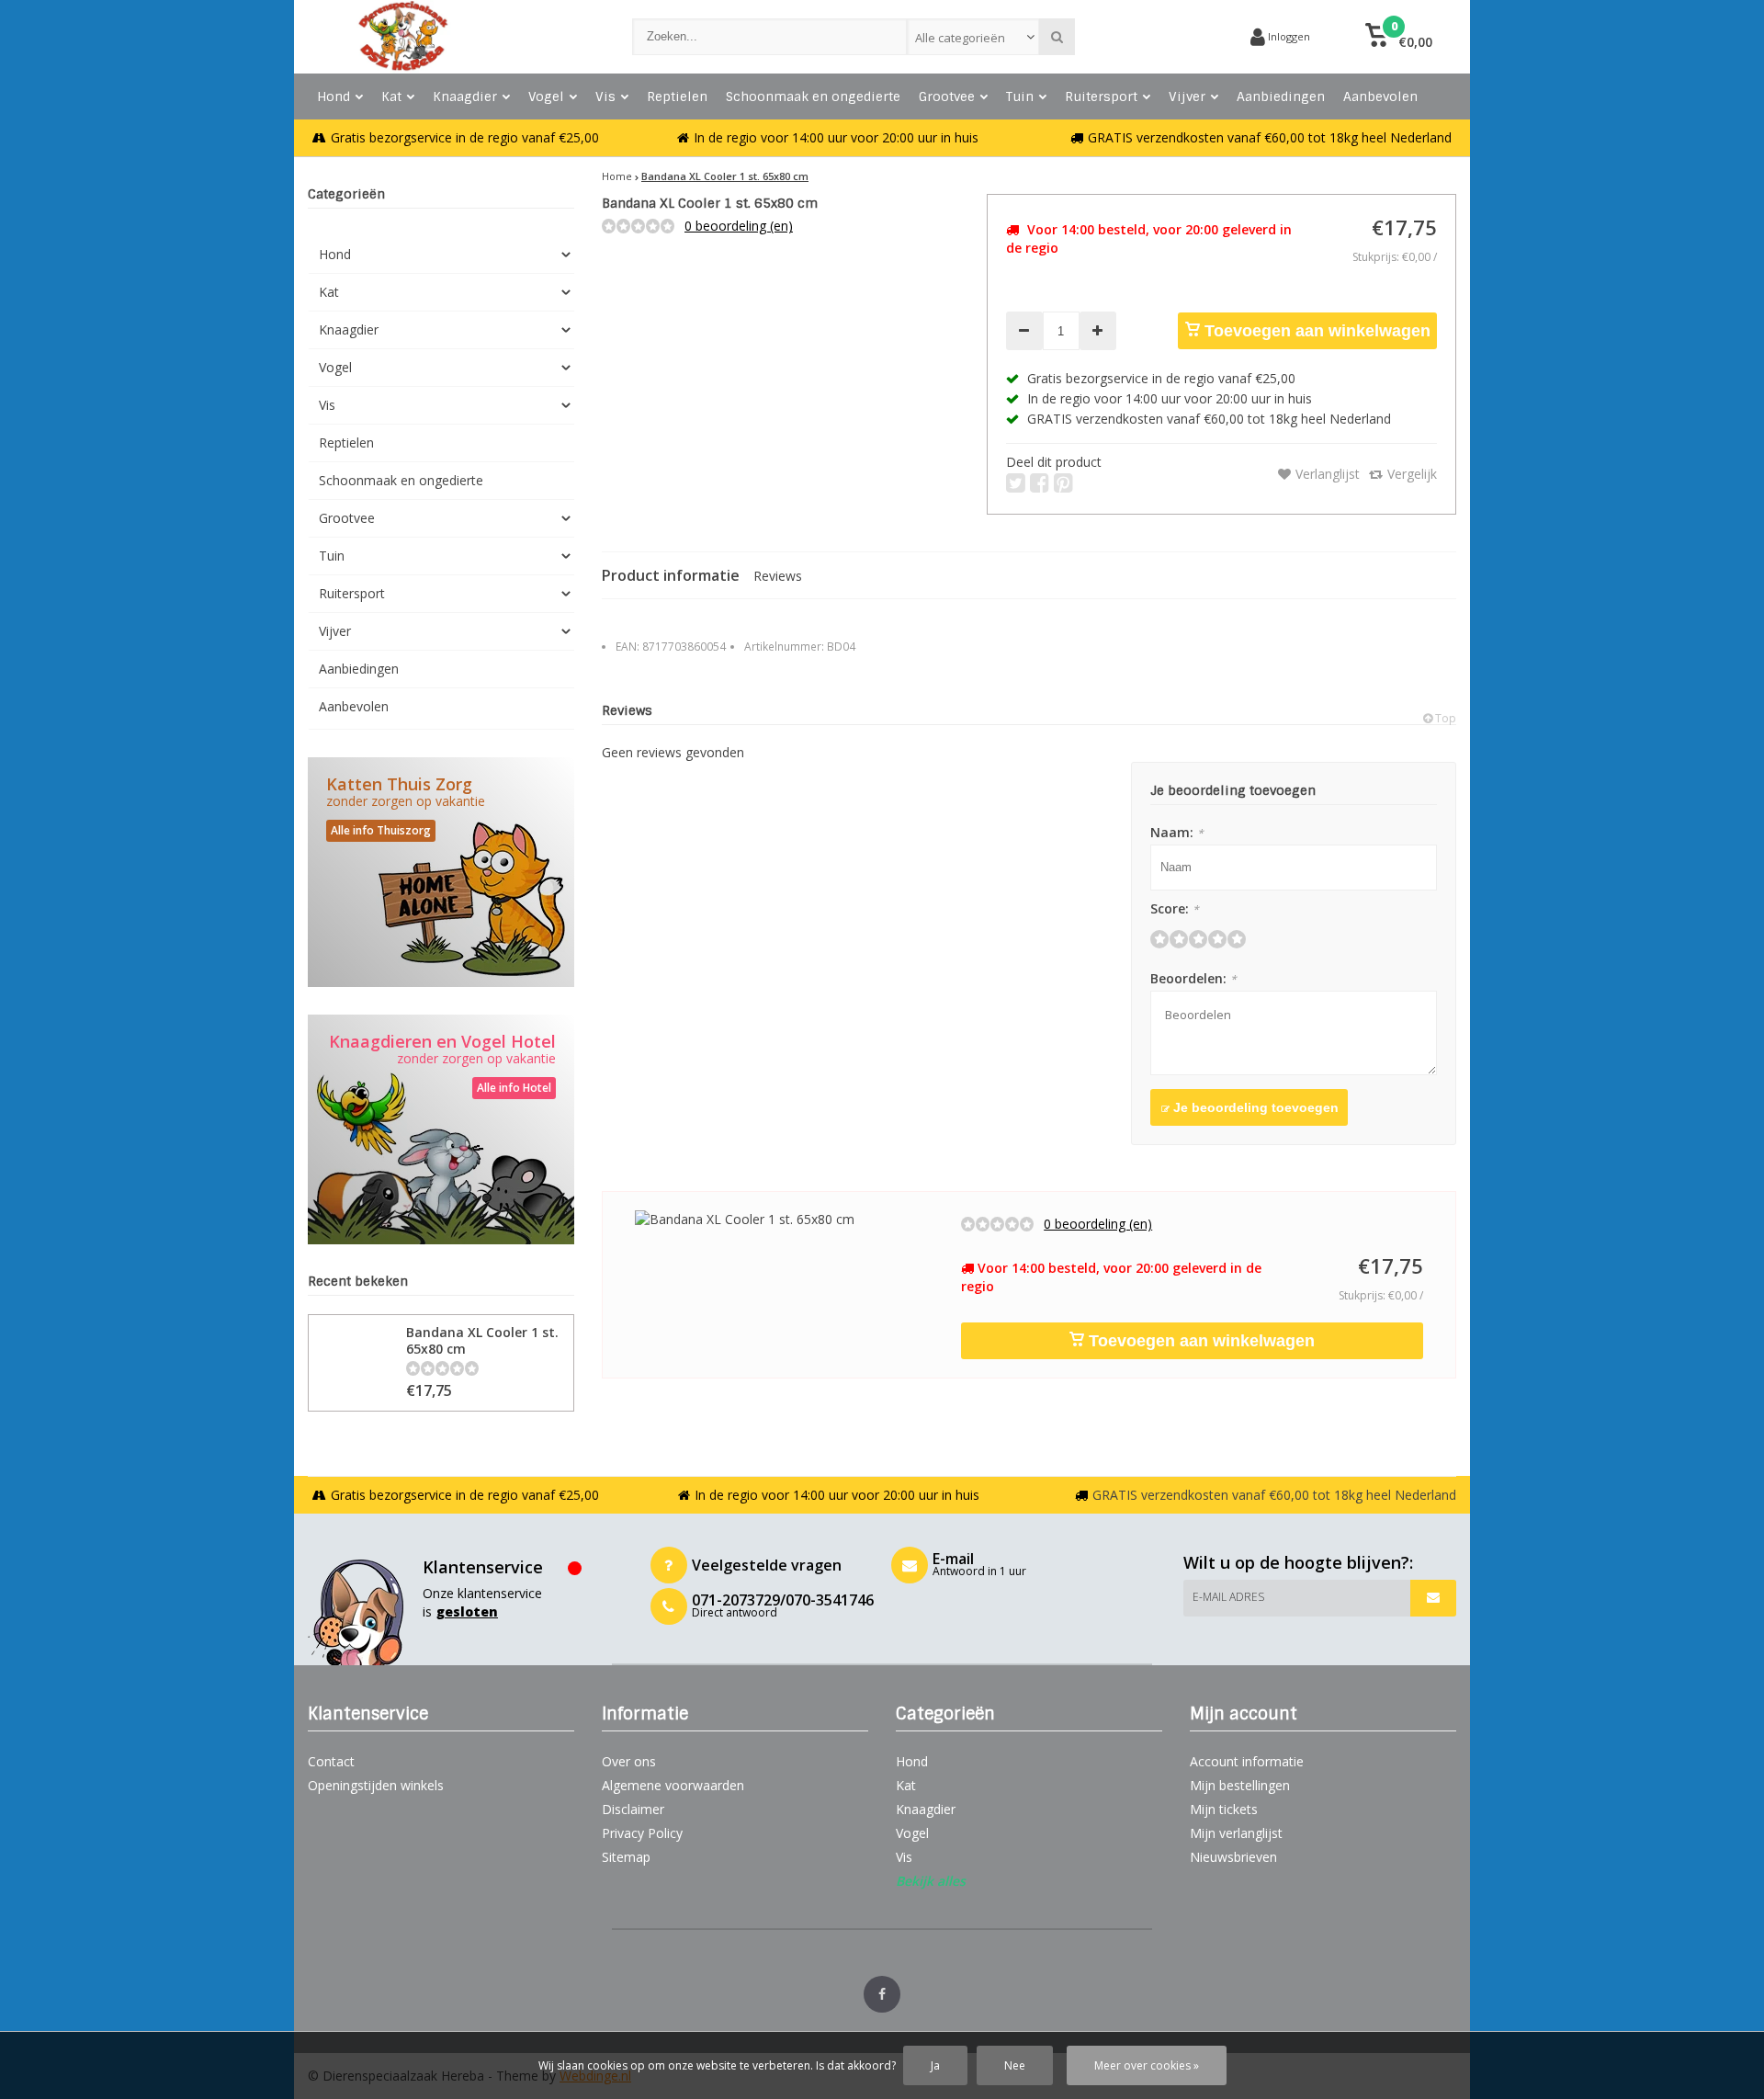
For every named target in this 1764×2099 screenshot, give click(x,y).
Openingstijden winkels (376, 1785)
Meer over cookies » (1147, 2065)
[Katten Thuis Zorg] (441, 872)
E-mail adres (1228, 1597)
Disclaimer (633, 1809)
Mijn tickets (1224, 1809)
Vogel (546, 96)
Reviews (778, 576)
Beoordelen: (1193, 978)
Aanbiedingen (1281, 96)
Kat (391, 96)
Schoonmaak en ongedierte (813, 96)
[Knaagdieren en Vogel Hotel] (441, 1129)
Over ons (629, 1761)
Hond (334, 96)
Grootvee (947, 96)
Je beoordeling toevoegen (1254, 1107)
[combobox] (973, 37)
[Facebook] (882, 1994)
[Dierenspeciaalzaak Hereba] (452, 37)
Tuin (1020, 96)
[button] (1399, 37)
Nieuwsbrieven (1233, 1857)
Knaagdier (465, 96)
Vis (605, 96)
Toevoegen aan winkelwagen (1315, 331)
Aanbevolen (1380, 96)
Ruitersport (1101, 96)
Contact (331, 1761)
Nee (1015, 2065)
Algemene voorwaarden (673, 1785)
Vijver (1187, 96)
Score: (1175, 908)
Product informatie (671, 575)
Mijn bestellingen (1240, 1785)
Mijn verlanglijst (1236, 1833)
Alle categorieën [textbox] (960, 38)
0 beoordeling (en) (739, 226)
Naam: (1177, 832)
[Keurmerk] (1167, 37)
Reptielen (677, 96)
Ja (935, 2065)
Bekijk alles (931, 1881)
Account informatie (1247, 1761)
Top (1444, 718)
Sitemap (626, 1857)
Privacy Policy (642, 1833)
